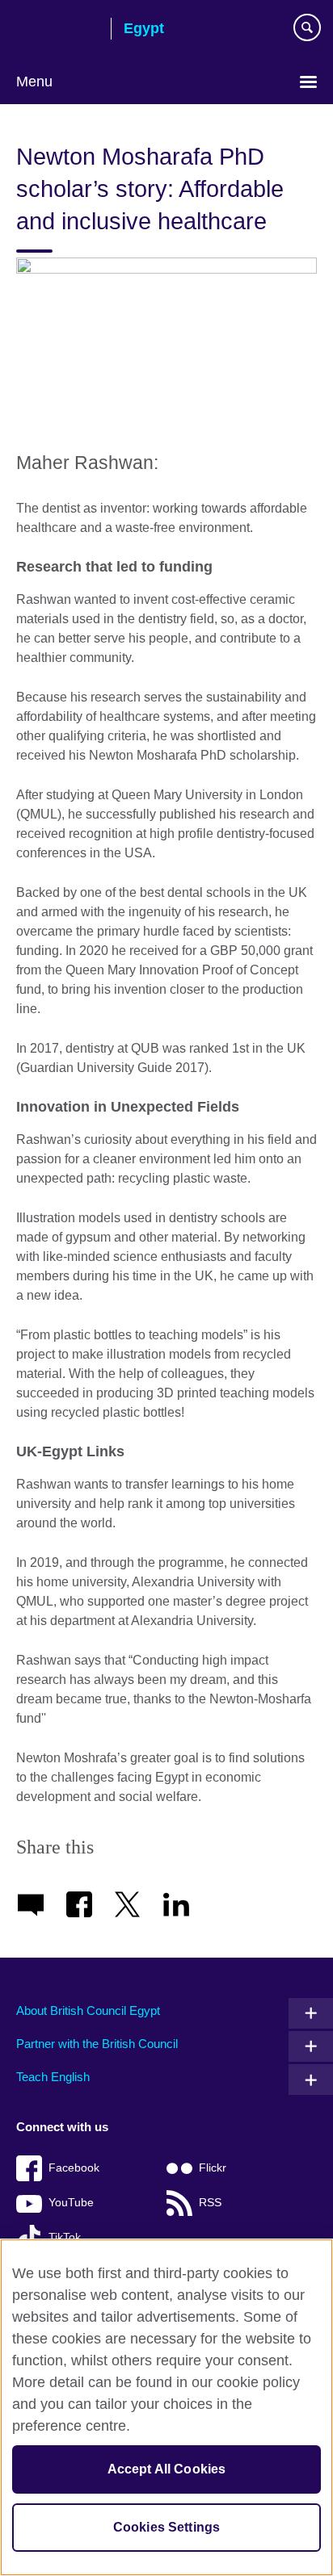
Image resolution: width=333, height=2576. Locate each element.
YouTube (71, 2203)
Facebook (74, 2168)
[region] (166, 2407)
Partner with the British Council (97, 2044)
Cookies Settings (167, 2527)
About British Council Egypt (88, 2011)
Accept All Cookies (167, 2469)
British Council (57, 30)
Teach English (53, 2077)
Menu (34, 82)
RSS (210, 2203)
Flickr (213, 2168)
